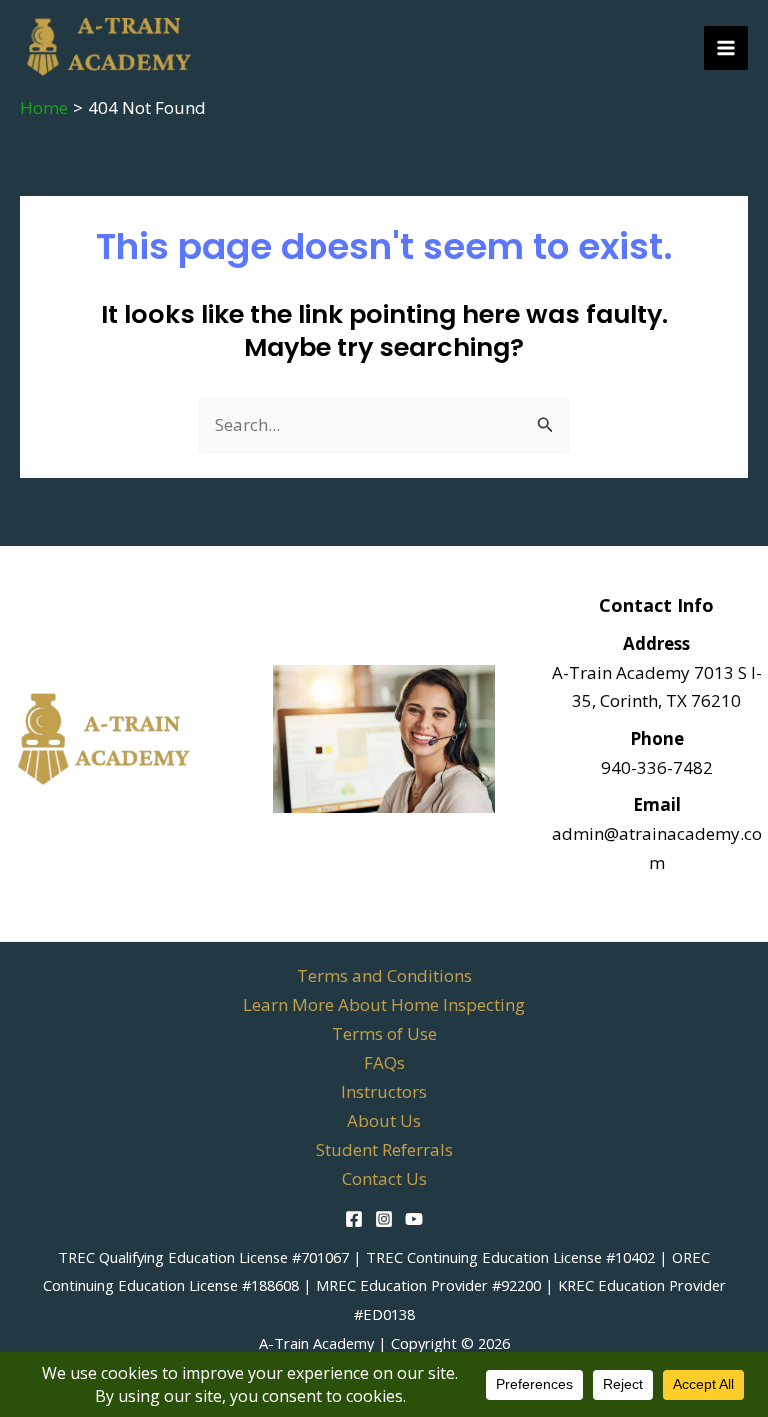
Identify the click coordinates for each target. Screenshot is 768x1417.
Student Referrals (384, 1149)
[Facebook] (354, 1219)
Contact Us (384, 1178)
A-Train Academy (316, 1343)
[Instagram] (384, 1219)
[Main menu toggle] (726, 48)
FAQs (384, 1062)
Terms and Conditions (384, 975)
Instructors (384, 1091)
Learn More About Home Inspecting (384, 1004)
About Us (384, 1120)
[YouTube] (414, 1219)
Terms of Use (384, 1033)
